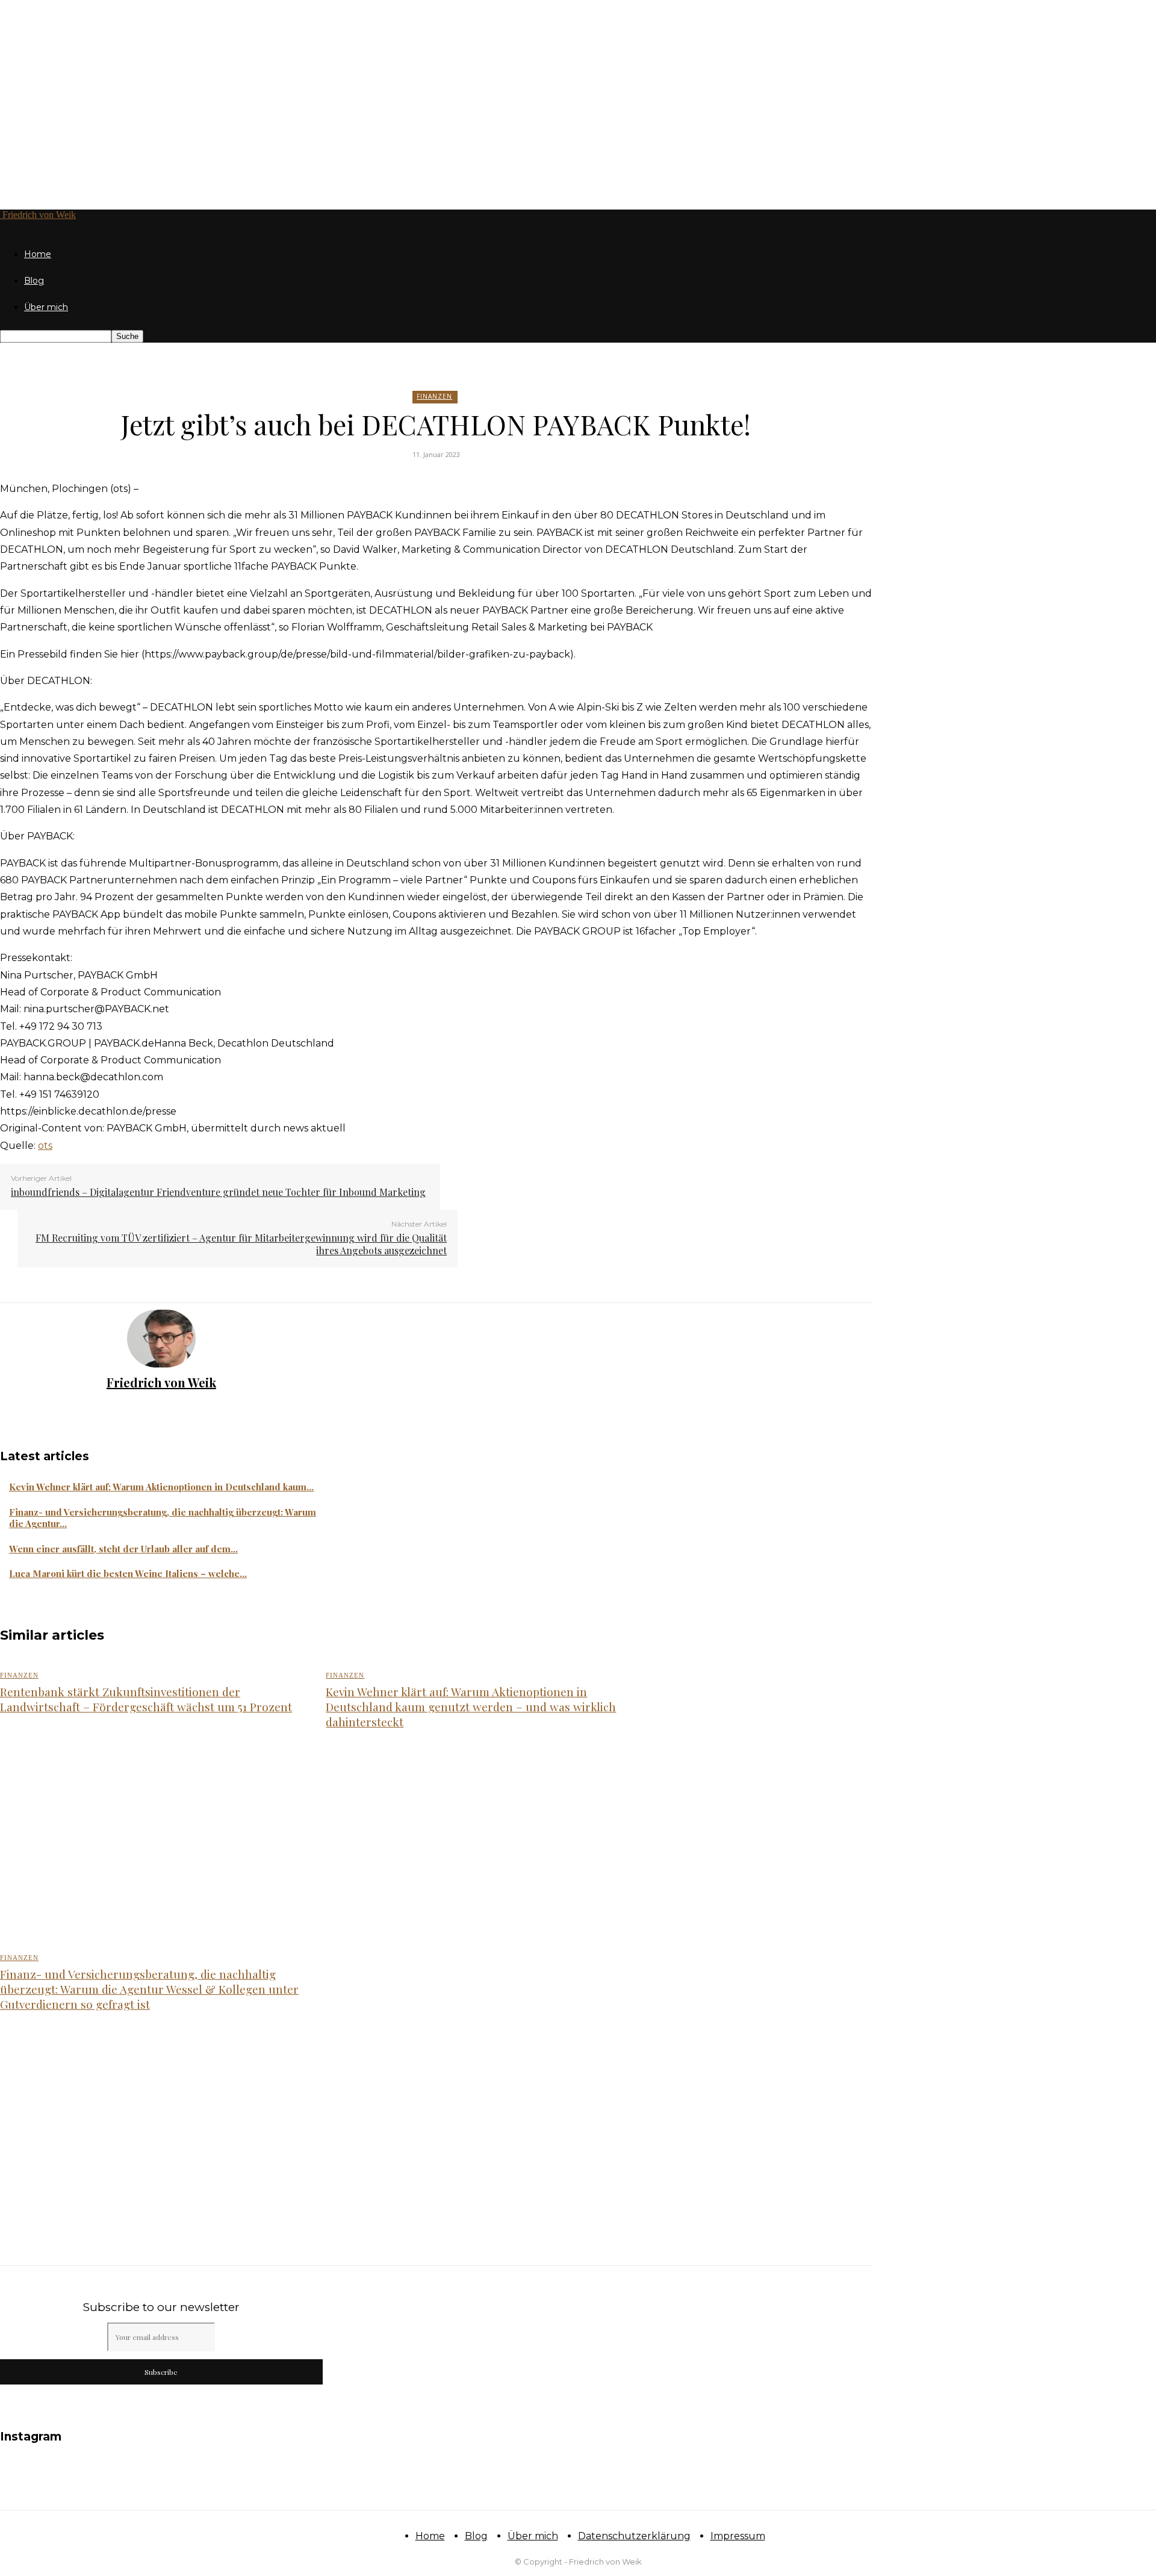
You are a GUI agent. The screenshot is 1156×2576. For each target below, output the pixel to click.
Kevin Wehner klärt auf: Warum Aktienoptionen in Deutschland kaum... (161, 1487)
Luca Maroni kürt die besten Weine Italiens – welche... (128, 1573)
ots (45, 1146)
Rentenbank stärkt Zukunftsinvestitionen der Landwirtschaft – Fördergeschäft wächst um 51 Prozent (146, 1699)
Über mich (46, 307)
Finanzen (434, 396)
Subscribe (161, 2372)
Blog (34, 281)
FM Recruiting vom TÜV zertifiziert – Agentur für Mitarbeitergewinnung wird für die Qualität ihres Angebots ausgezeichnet (241, 1244)
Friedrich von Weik (161, 1382)
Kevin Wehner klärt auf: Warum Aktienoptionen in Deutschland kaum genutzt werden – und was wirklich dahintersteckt (471, 1706)
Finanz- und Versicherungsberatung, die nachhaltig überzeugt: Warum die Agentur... (163, 1518)
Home (38, 254)
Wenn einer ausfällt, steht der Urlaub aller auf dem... (123, 1549)
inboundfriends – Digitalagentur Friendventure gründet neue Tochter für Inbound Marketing (218, 1192)
